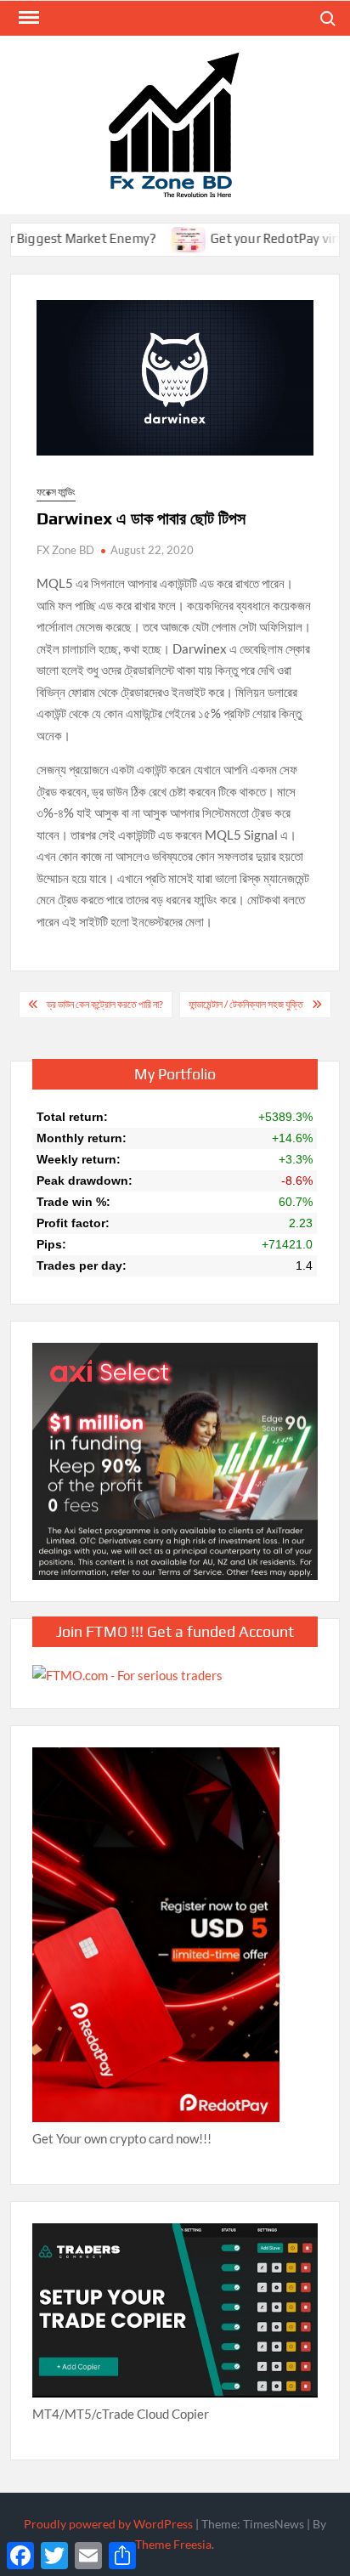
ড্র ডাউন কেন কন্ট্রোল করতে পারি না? (105, 1004)
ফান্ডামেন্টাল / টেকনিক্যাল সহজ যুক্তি (246, 1004)
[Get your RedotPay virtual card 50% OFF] (158, 238)
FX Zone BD (65, 550)
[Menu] (27, 18)
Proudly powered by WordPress (108, 2524)
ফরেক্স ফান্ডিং (56, 492)
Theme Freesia (173, 2544)
